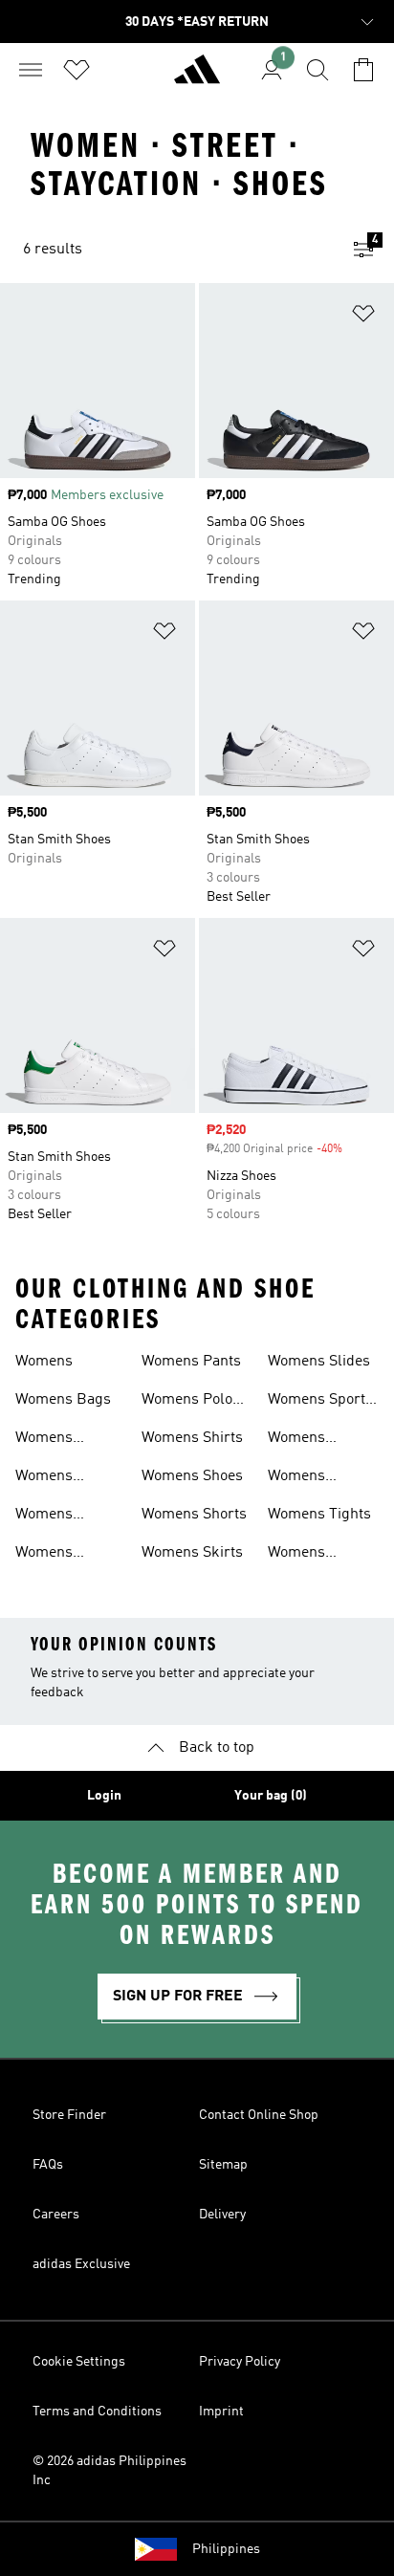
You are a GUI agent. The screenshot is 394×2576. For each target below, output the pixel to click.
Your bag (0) (271, 1796)
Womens (44, 1362)
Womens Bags (63, 1400)
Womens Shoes (192, 1476)
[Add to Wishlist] (363, 317)
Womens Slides (319, 1362)
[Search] (317, 70)
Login (104, 1796)
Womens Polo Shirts (187, 1402)
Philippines (226, 2549)
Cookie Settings (79, 2362)
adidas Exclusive (81, 2264)
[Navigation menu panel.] (31, 70)
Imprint (221, 2412)
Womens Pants (191, 1362)
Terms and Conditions (97, 2412)
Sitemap (223, 2165)
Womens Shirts (192, 1438)
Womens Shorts (194, 1515)
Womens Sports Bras (320, 1402)
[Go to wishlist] (77, 70)
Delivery (222, 2215)
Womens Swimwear (303, 1478)
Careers (56, 2215)
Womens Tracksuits (303, 1555)
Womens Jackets (44, 1555)
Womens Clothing (44, 1440)
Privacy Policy (240, 2362)
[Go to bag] (363, 70)
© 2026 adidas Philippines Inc (109, 2471)
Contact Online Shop (259, 2115)
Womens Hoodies (44, 1517)
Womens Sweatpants (306, 1440)
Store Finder (69, 2115)
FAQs (48, 2165)
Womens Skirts (192, 1553)
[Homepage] (197, 77)
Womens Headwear (49, 1478)
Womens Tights (319, 1515)
